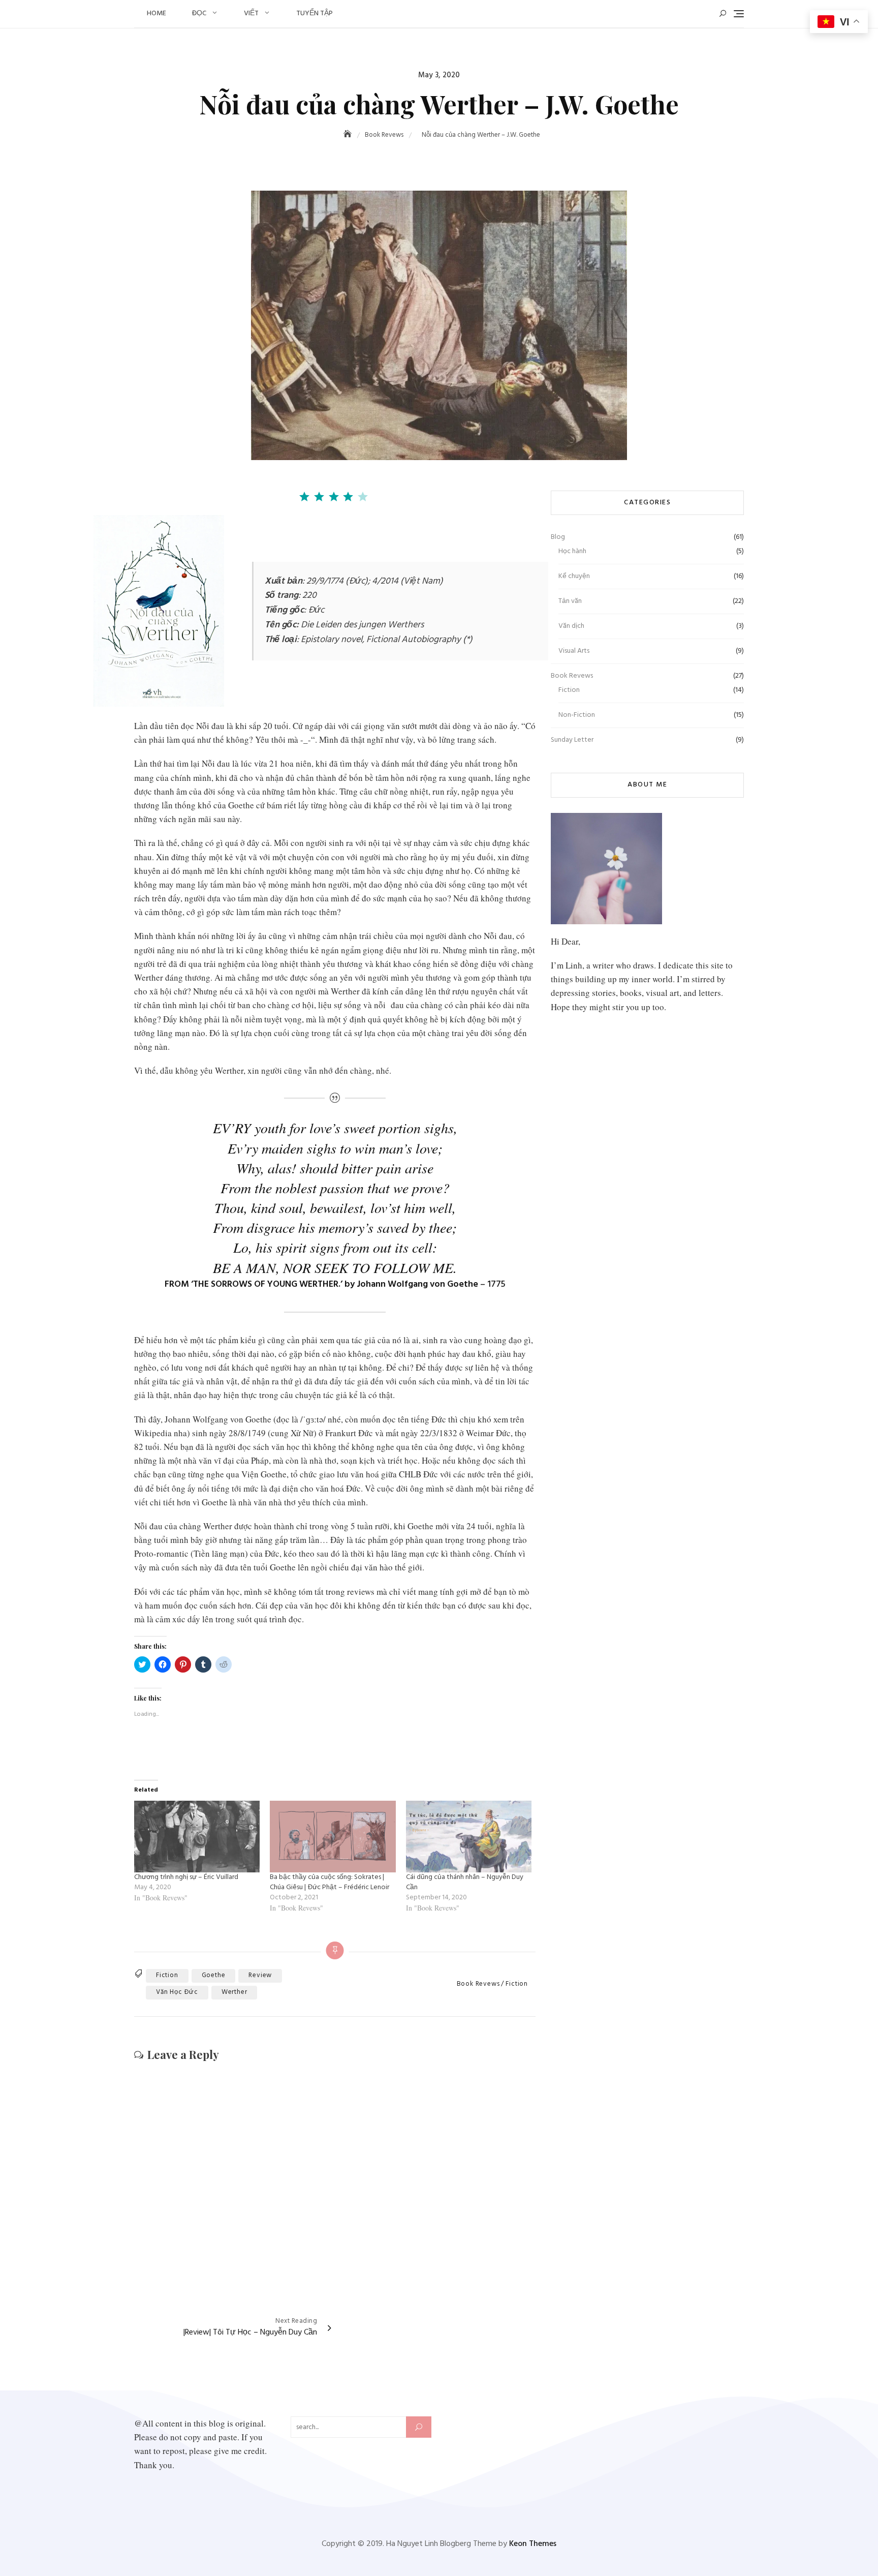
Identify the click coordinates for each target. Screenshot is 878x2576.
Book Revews (478, 1984)
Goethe (214, 1975)
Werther (234, 1992)
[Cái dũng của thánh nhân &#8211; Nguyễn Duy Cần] (469, 1837)
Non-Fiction (577, 715)
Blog (558, 537)
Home (156, 13)
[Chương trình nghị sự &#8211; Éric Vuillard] (197, 1837)
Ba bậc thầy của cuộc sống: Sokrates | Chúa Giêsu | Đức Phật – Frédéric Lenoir (330, 1882)
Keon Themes (533, 2544)
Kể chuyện (574, 576)
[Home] (349, 135)
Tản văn (570, 601)
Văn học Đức (177, 1992)
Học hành (572, 551)
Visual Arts (574, 651)
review (260, 1975)
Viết (251, 13)
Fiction (517, 1984)
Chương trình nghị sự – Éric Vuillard (186, 1877)
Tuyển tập (315, 13)
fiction (167, 1975)
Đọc (199, 13)
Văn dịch (571, 626)
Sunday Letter (572, 740)
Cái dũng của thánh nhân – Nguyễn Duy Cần (465, 1882)
